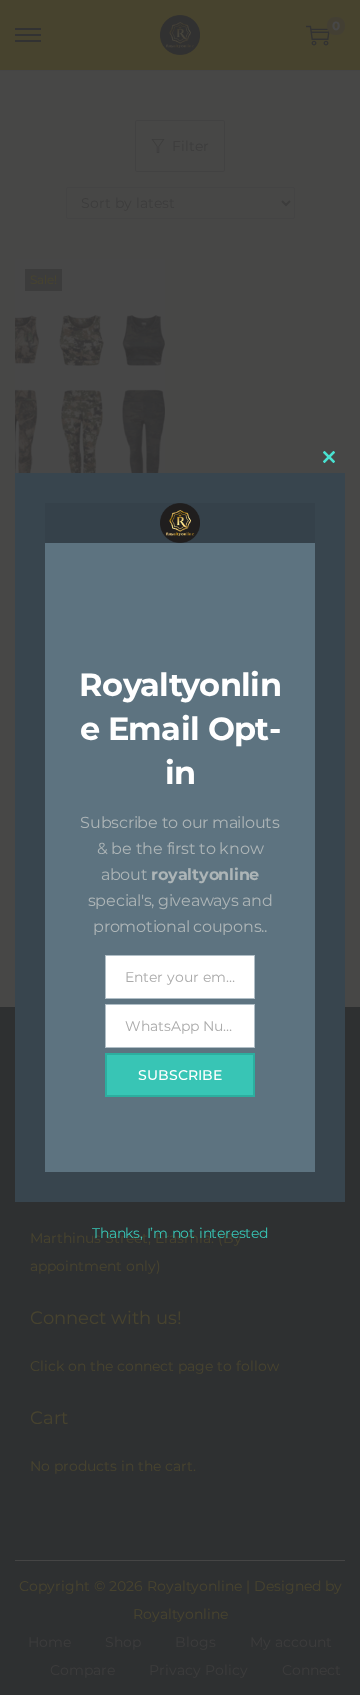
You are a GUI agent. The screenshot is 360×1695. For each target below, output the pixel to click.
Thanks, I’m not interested (179, 1233)
